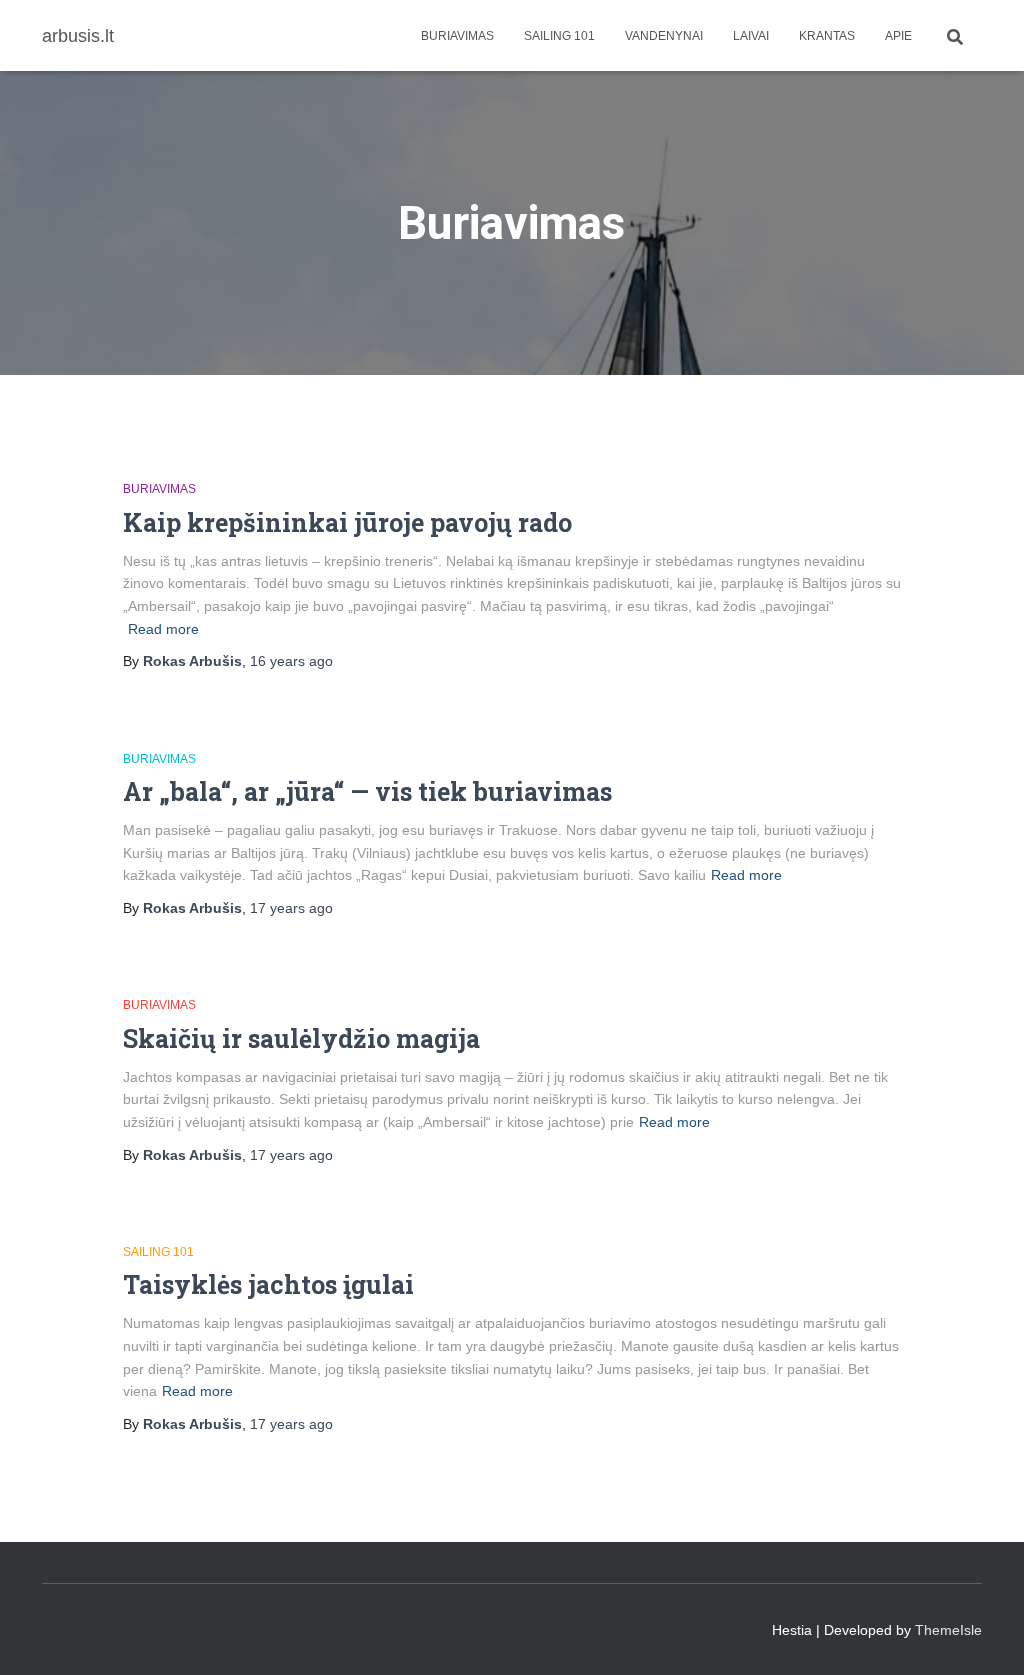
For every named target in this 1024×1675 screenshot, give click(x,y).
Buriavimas (457, 36)
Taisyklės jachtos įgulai (268, 1284)
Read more (163, 629)
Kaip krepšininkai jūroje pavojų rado (347, 522)
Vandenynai (664, 36)
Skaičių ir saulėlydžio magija (301, 1038)
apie (898, 36)
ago (291, 661)
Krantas (827, 36)
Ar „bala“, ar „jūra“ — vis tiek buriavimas (367, 791)
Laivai (751, 36)
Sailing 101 (559, 36)
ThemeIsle (948, 1630)
